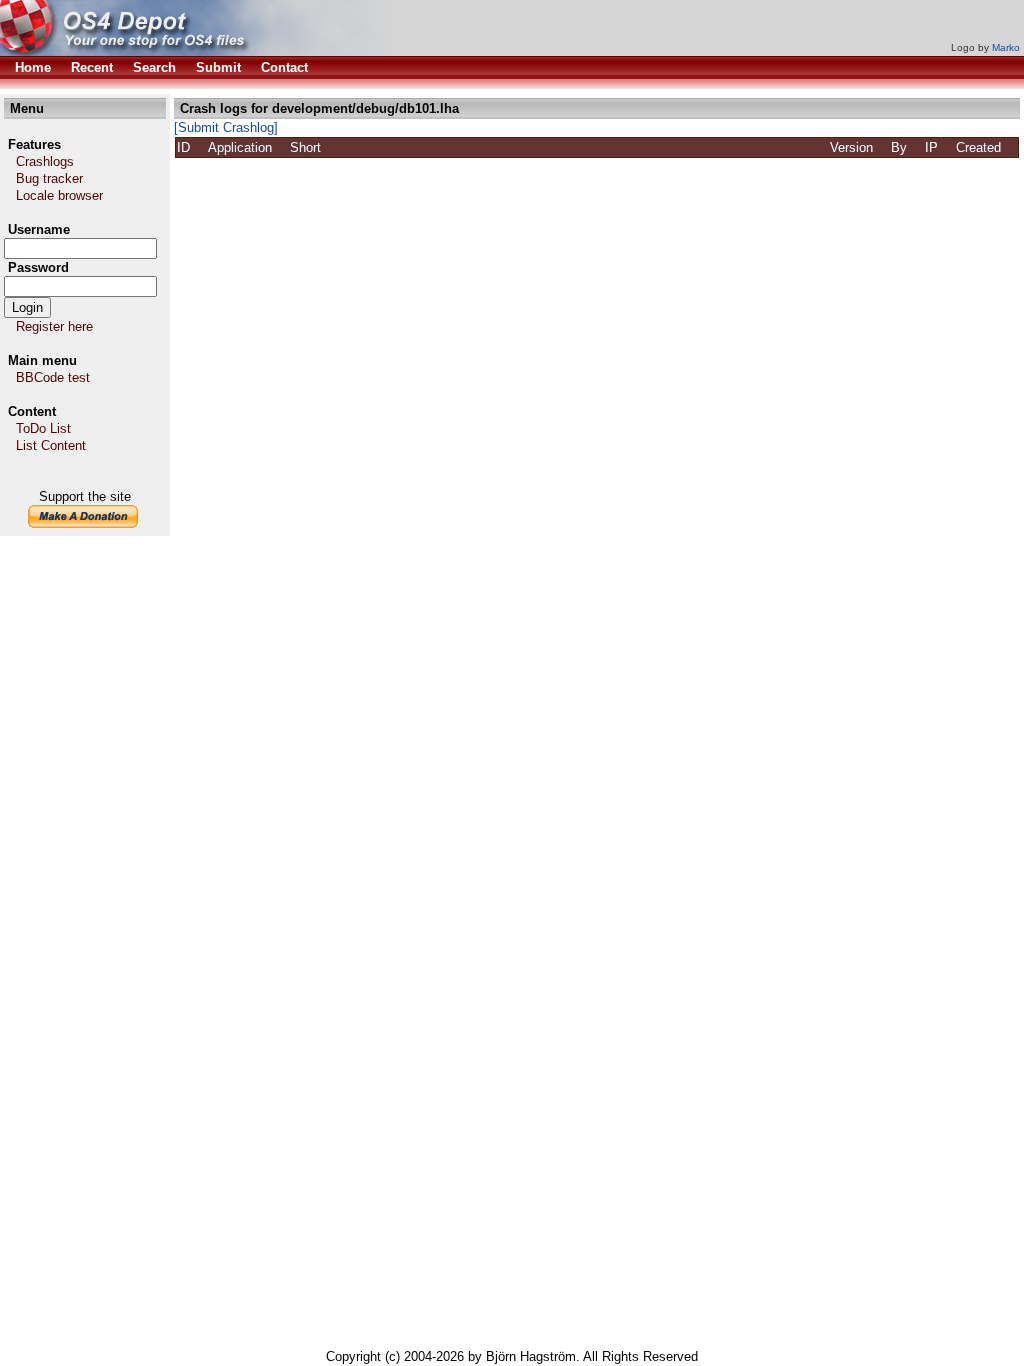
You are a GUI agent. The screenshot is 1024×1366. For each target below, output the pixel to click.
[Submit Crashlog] (226, 127)
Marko (1006, 47)
